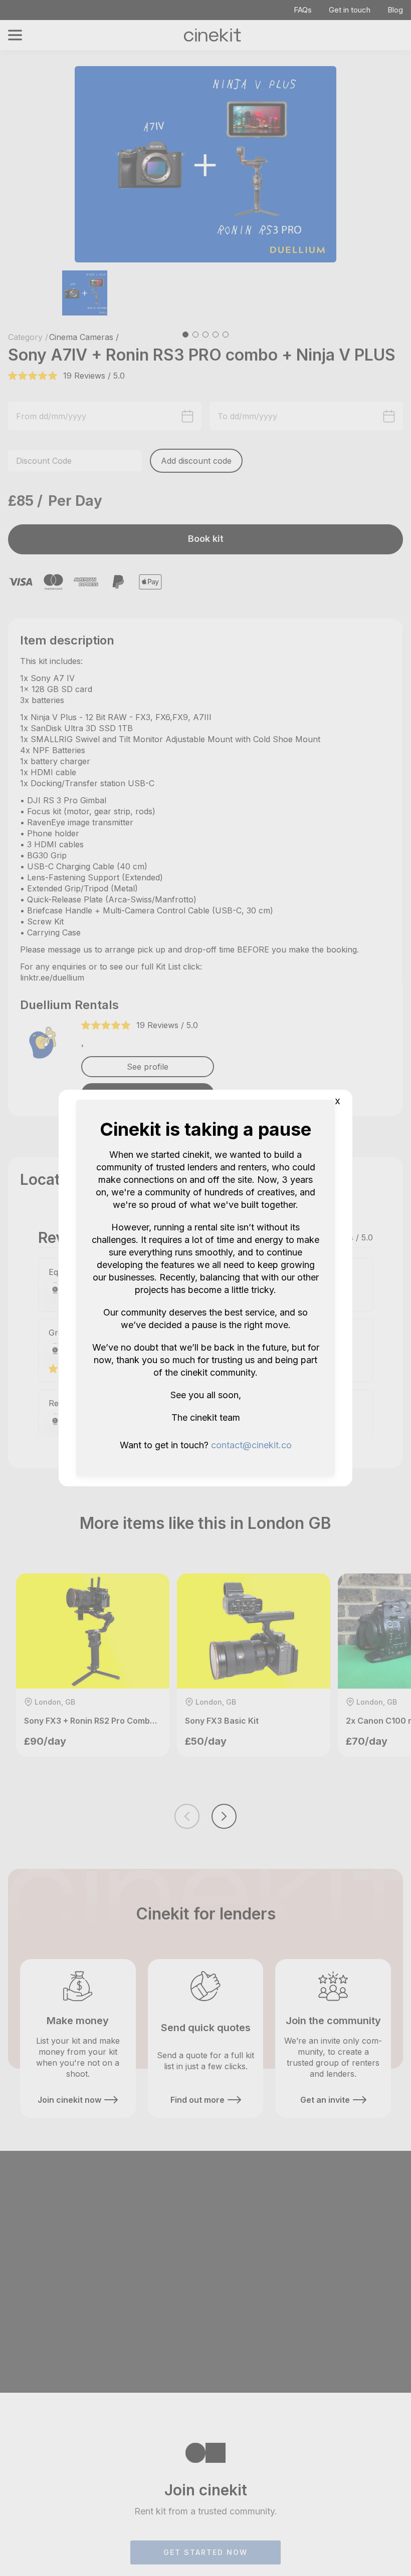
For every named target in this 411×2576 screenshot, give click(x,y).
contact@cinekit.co (251, 1445)
